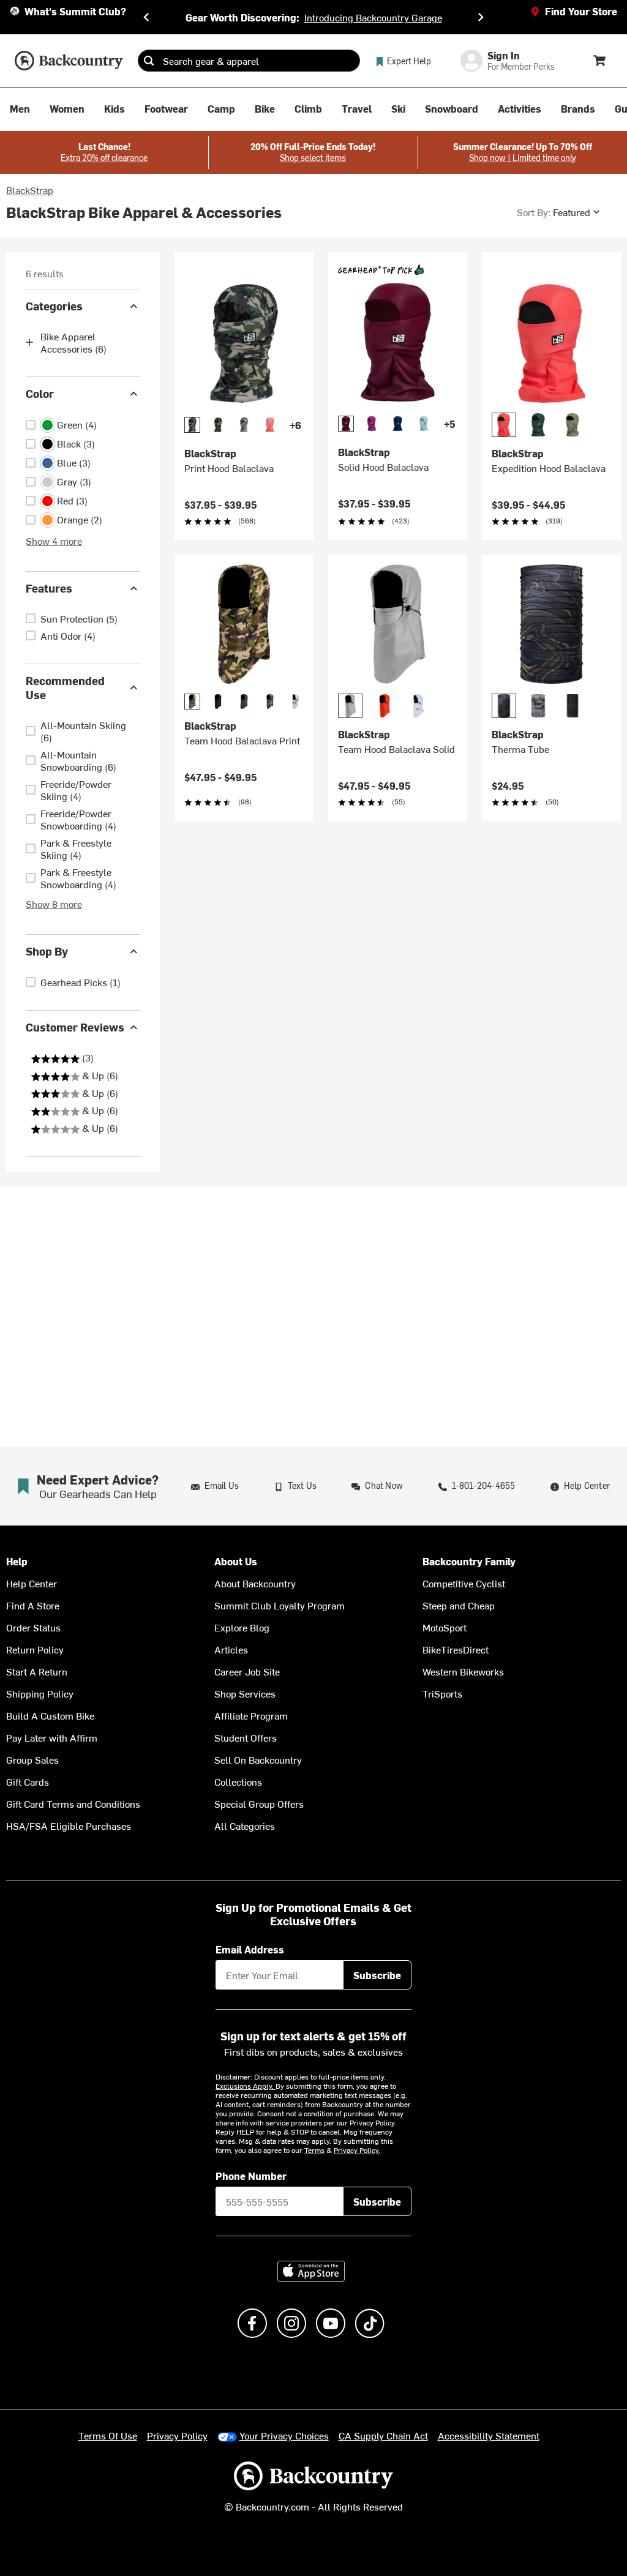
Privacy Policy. (357, 2150)
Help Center (32, 1583)
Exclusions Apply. (246, 2086)
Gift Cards (28, 1781)
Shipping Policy (40, 1693)
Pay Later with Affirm (52, 1737)
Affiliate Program (251, 1715)
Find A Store (33, 1605)
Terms (314, 2150)
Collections (238, 1781)
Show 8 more (54, 904)
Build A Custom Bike (50, 1715)
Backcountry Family (469, 1561)
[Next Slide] (481, 17)
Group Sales (32, 1759)
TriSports (442, 1693)
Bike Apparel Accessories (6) (73, 342)
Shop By (47, 951)
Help (17, 1561)
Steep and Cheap (459, 1605)
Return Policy (35, 1649)
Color (40, 393)
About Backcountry (255, 1583)
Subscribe (377, 1975)
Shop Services (245, 1693)
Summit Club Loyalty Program (280, 1605)
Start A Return (37, 1671)
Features (49, 588)
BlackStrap (30, 190)
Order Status (33, 1627)
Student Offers (246, 1737)
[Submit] (149, 61)
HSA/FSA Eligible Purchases (69, 1825)
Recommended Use (65, 687)
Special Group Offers (259, 1803)
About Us (236, 1561)
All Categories (245, 1825)
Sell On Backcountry (258, 1759)
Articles (231, 1649)
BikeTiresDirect (456, 1649)
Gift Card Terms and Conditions (73, 1803)
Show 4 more (54, 541)
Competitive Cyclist (464, 1583)
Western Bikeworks (463, 1671)
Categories (54, 306)
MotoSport (445, 1627)
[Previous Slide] (146, 17)
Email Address (250, 1949)
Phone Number (251, 2176)
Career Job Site (247, 1671)
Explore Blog (242, 1627)
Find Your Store (581, 11)
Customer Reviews (75, 1027)
